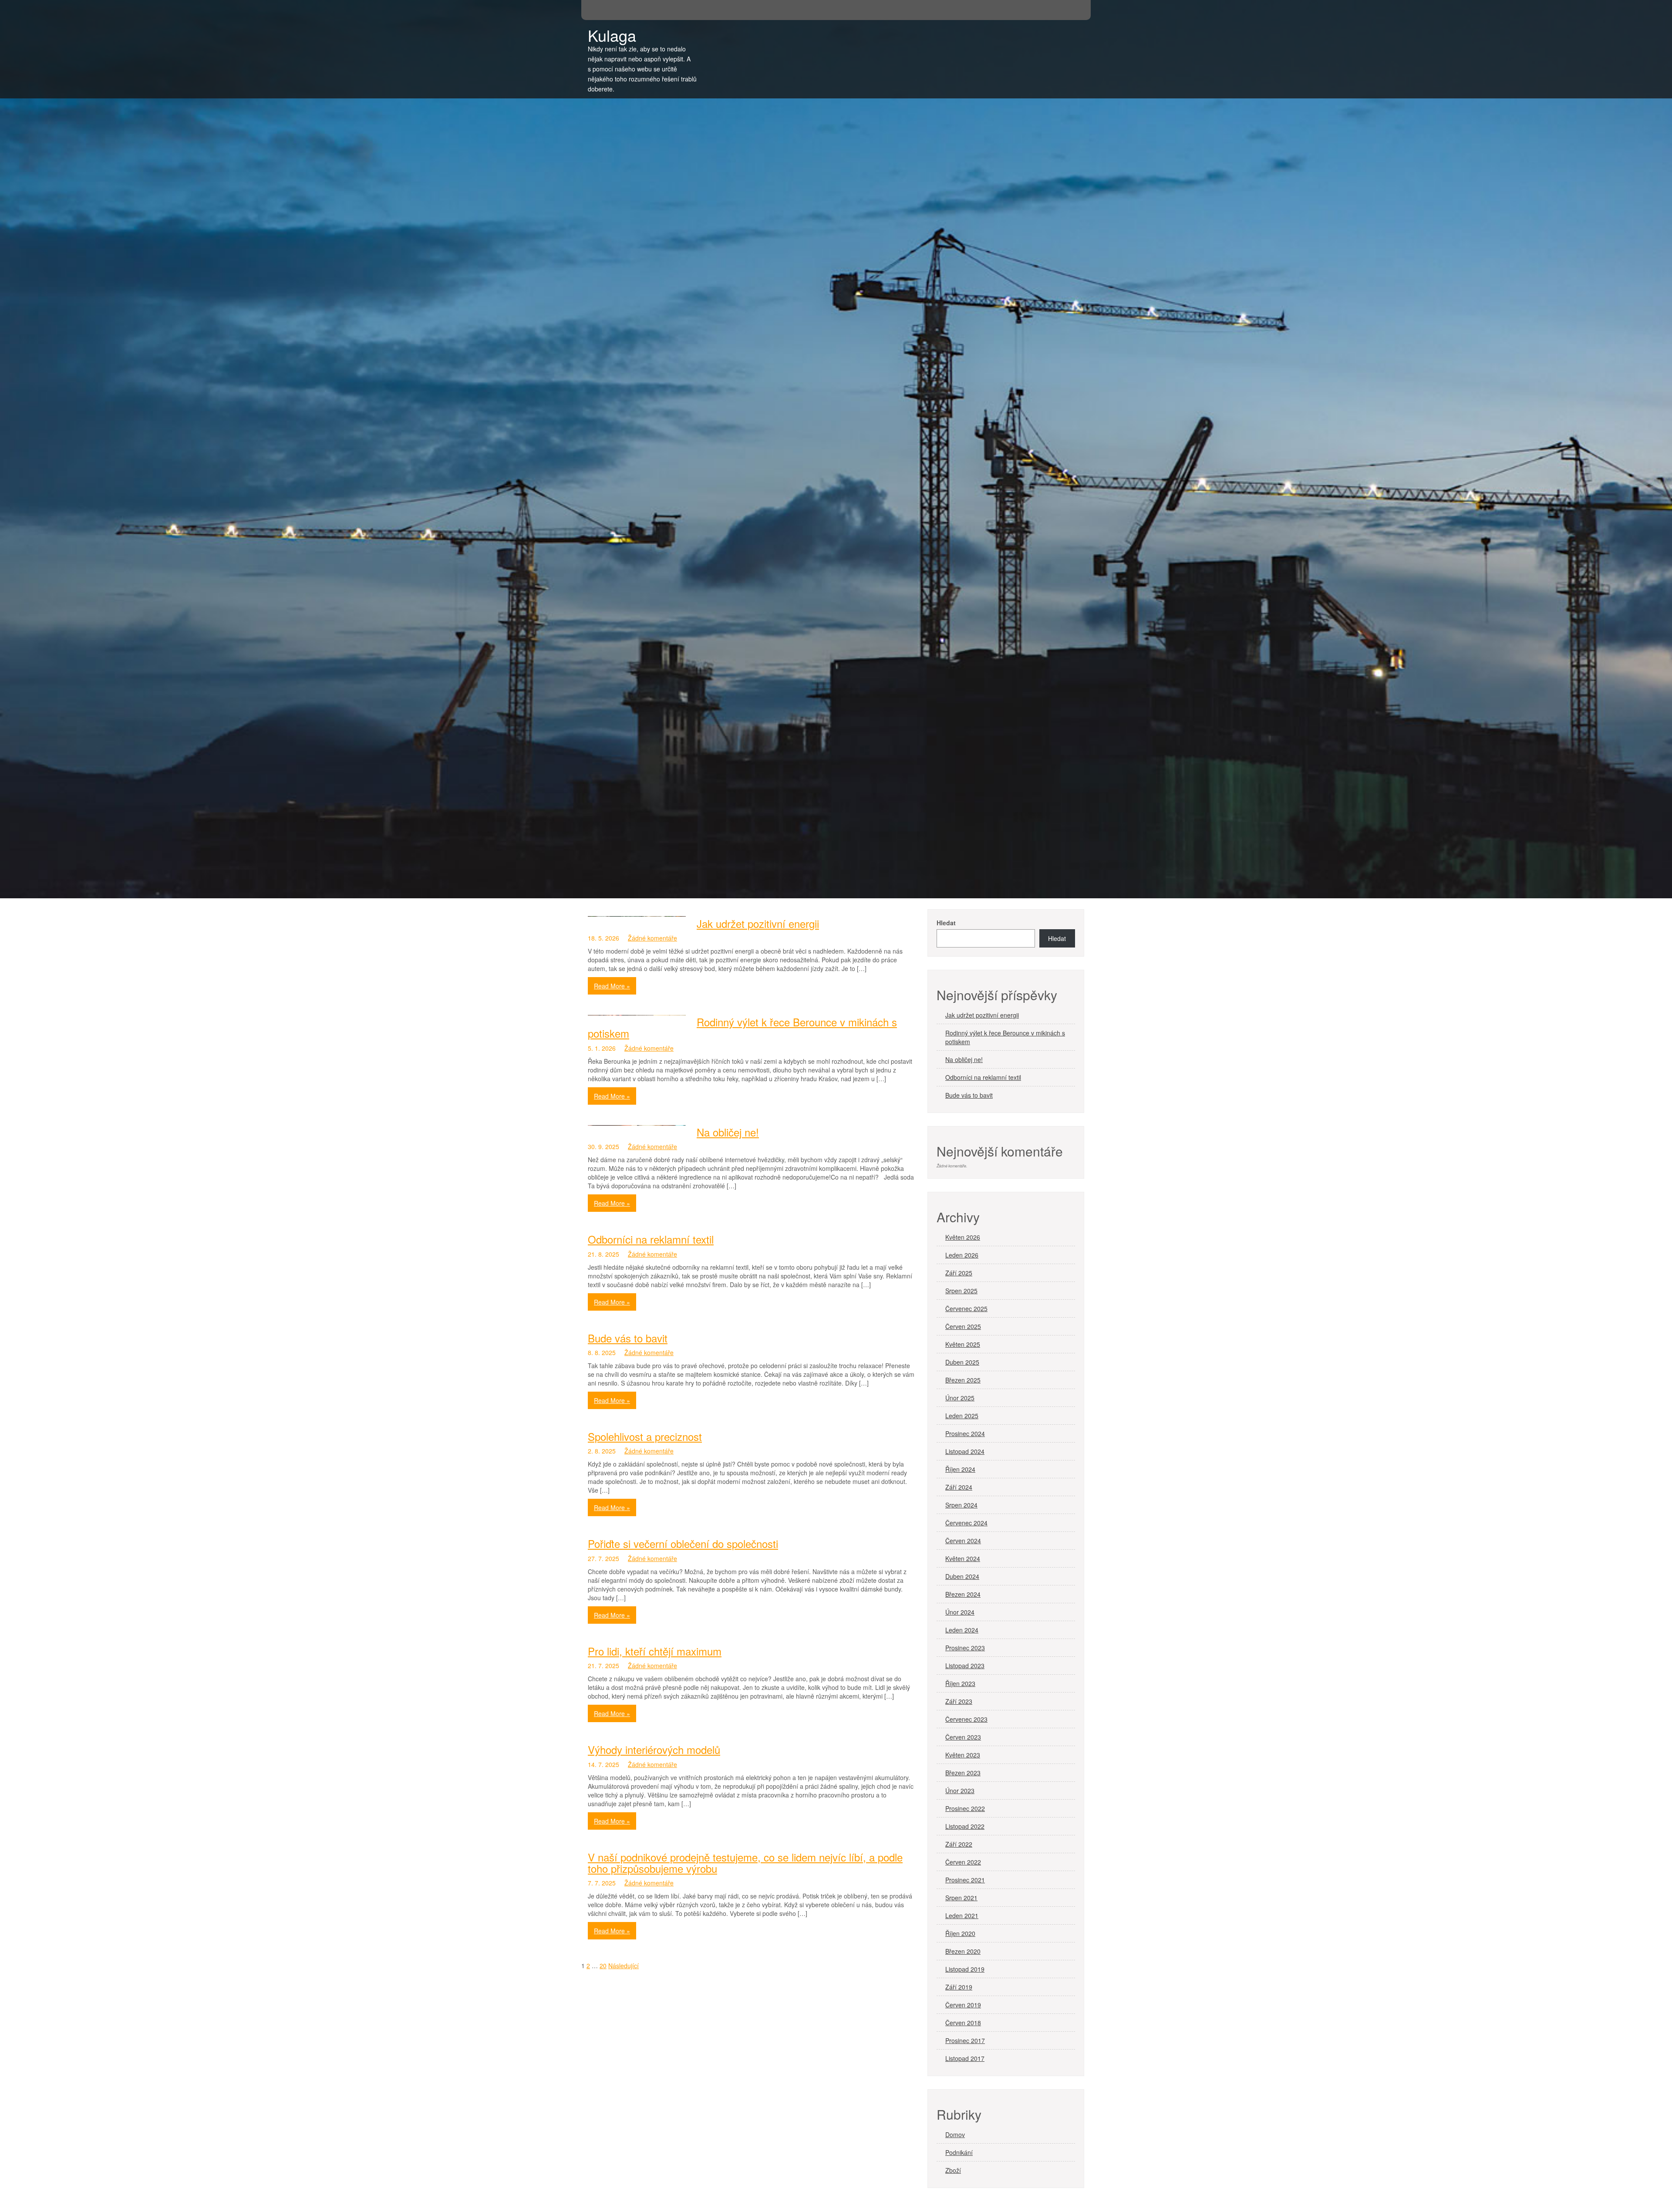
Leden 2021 (962, 1915)
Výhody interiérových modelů (654, 1749)
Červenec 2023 (966, 1719)
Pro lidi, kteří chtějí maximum (655, 1651)
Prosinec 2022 (965, 1808)
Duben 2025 (962, 1362)
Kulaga (612, 35)
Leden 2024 (962, 1630)
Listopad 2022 (965, 1826)
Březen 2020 (963, 1951)
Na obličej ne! (728, 1132)
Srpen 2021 (961, 1898)
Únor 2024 (960, 1612)
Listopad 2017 (965, 2058)
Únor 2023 (960, 1791)
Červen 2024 (963, 1541)
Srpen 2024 (961, 1505)
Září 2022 (959, 1844)
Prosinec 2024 (965, 1433)
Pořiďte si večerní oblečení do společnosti (683, 1543)
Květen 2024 (963, 1558)
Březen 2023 (963, 1773)
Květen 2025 (963, 1344)
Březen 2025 (963, 1380)
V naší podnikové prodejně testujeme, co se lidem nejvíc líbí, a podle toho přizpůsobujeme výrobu (745, 1863)
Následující (624, 1966)
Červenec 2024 (966, 1523)
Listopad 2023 (965, 1666)
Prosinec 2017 (965, 2040)
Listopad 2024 (965, 1451)
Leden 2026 (962, 1255)
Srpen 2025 (961, 1291)
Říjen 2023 (960, 1683)
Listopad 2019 (965, 1969)
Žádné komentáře (652, 938)
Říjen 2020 (960, 1933)
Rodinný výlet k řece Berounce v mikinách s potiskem (742, 1027)
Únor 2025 (960, 1398)
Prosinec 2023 (965, 1648)
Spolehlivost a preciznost (645, 1436)
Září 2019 (959, 1987)
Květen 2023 (963, 1755)
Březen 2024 (963, 1594)
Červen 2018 (963, 2023)
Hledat (946, 923)
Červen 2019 (963, 2005)
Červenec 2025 (966, 1308)
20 (603, 1966)
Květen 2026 (963, 1237)
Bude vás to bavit (628, 1338)
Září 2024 (959, 1487)
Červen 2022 (963, 1862)
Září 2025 (959, 1273)
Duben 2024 (962, 1576)
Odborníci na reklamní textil (651, 1239)
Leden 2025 (962, 1416)
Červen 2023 (963, 1737)
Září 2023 (959, 1701)
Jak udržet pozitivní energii (758, 923)
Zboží (953, 2170)
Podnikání (959, 2152)
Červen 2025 (963, 1326)
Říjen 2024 (960, 1469)
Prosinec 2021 (965, 1880)
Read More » (612, 986)
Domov (955, 2134)
